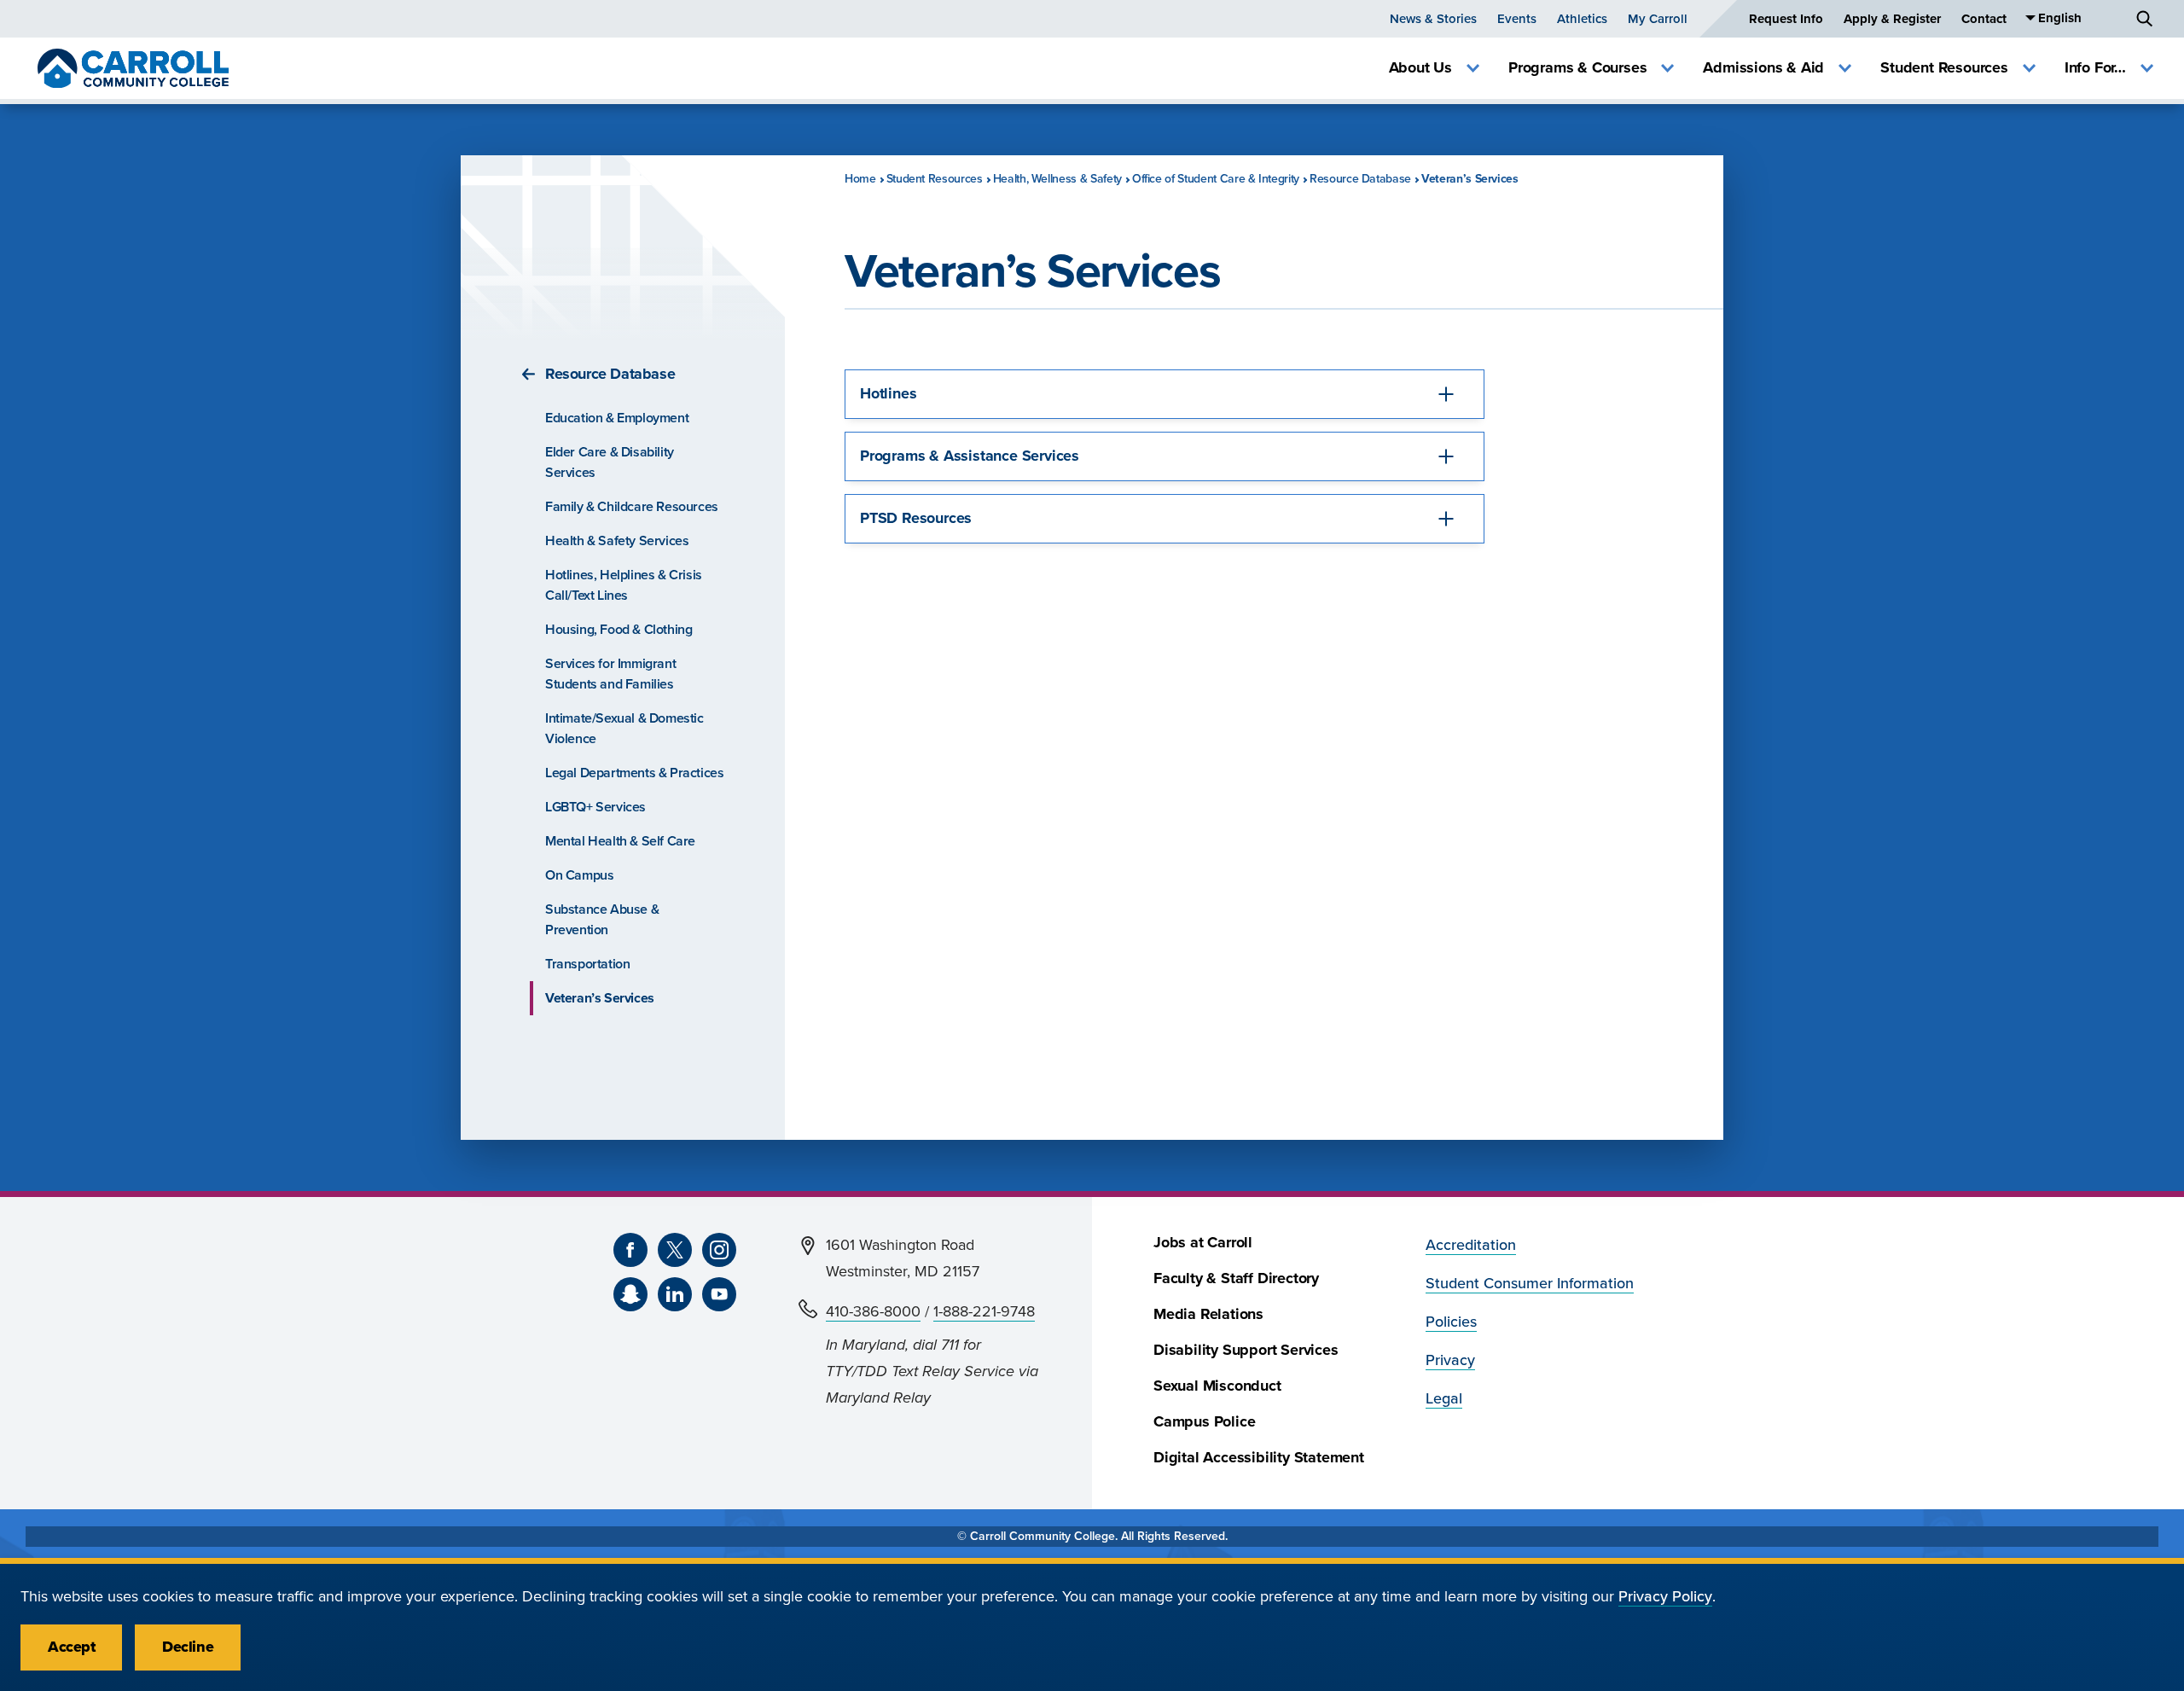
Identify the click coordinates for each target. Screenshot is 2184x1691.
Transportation (587, 964)
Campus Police (1204, 1422)
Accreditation (1471, 1245)
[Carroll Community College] (133, 68)
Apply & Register (1892, 19)
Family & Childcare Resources (632, 507)
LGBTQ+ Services (595, 807)
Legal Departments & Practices (634, 773)
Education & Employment (617, 418)
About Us (1420, 68)
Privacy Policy (1665, 1597)
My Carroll (1658, 19)
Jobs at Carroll (1203, 1243)
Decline (188, 1647)
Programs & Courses (1577, 68)
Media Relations (1208, 1314)
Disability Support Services (1246, 1350)
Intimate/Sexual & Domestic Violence (624, 729)
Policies (1451, 1322)
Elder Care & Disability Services (610, 462)
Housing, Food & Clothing (619, 630)
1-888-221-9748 (984, 1312)
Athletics (1582, 19)
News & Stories (1433, 19)
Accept (71, 1647)
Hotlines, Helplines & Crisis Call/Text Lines (624, 585)
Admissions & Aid (1763, 68)
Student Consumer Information (1530, 1284)
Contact (1984, 19)
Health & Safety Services (617, 541)
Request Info (1786, 19)
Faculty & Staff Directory (1236, 1278)
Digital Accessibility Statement (1259, 1458)
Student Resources (1944, 68)
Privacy (1450, 1360)
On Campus (579, 875)
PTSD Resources (916, 518)
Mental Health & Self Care (620, 841)
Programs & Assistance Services (970, 456)
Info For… (2095, 68)
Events (1517, 19)
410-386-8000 (873, 1312)
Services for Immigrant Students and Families (610, 674)
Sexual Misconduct (1217, 1386)
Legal (1444, 1399)
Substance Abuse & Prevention (602, 920)
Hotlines (888, 394)
